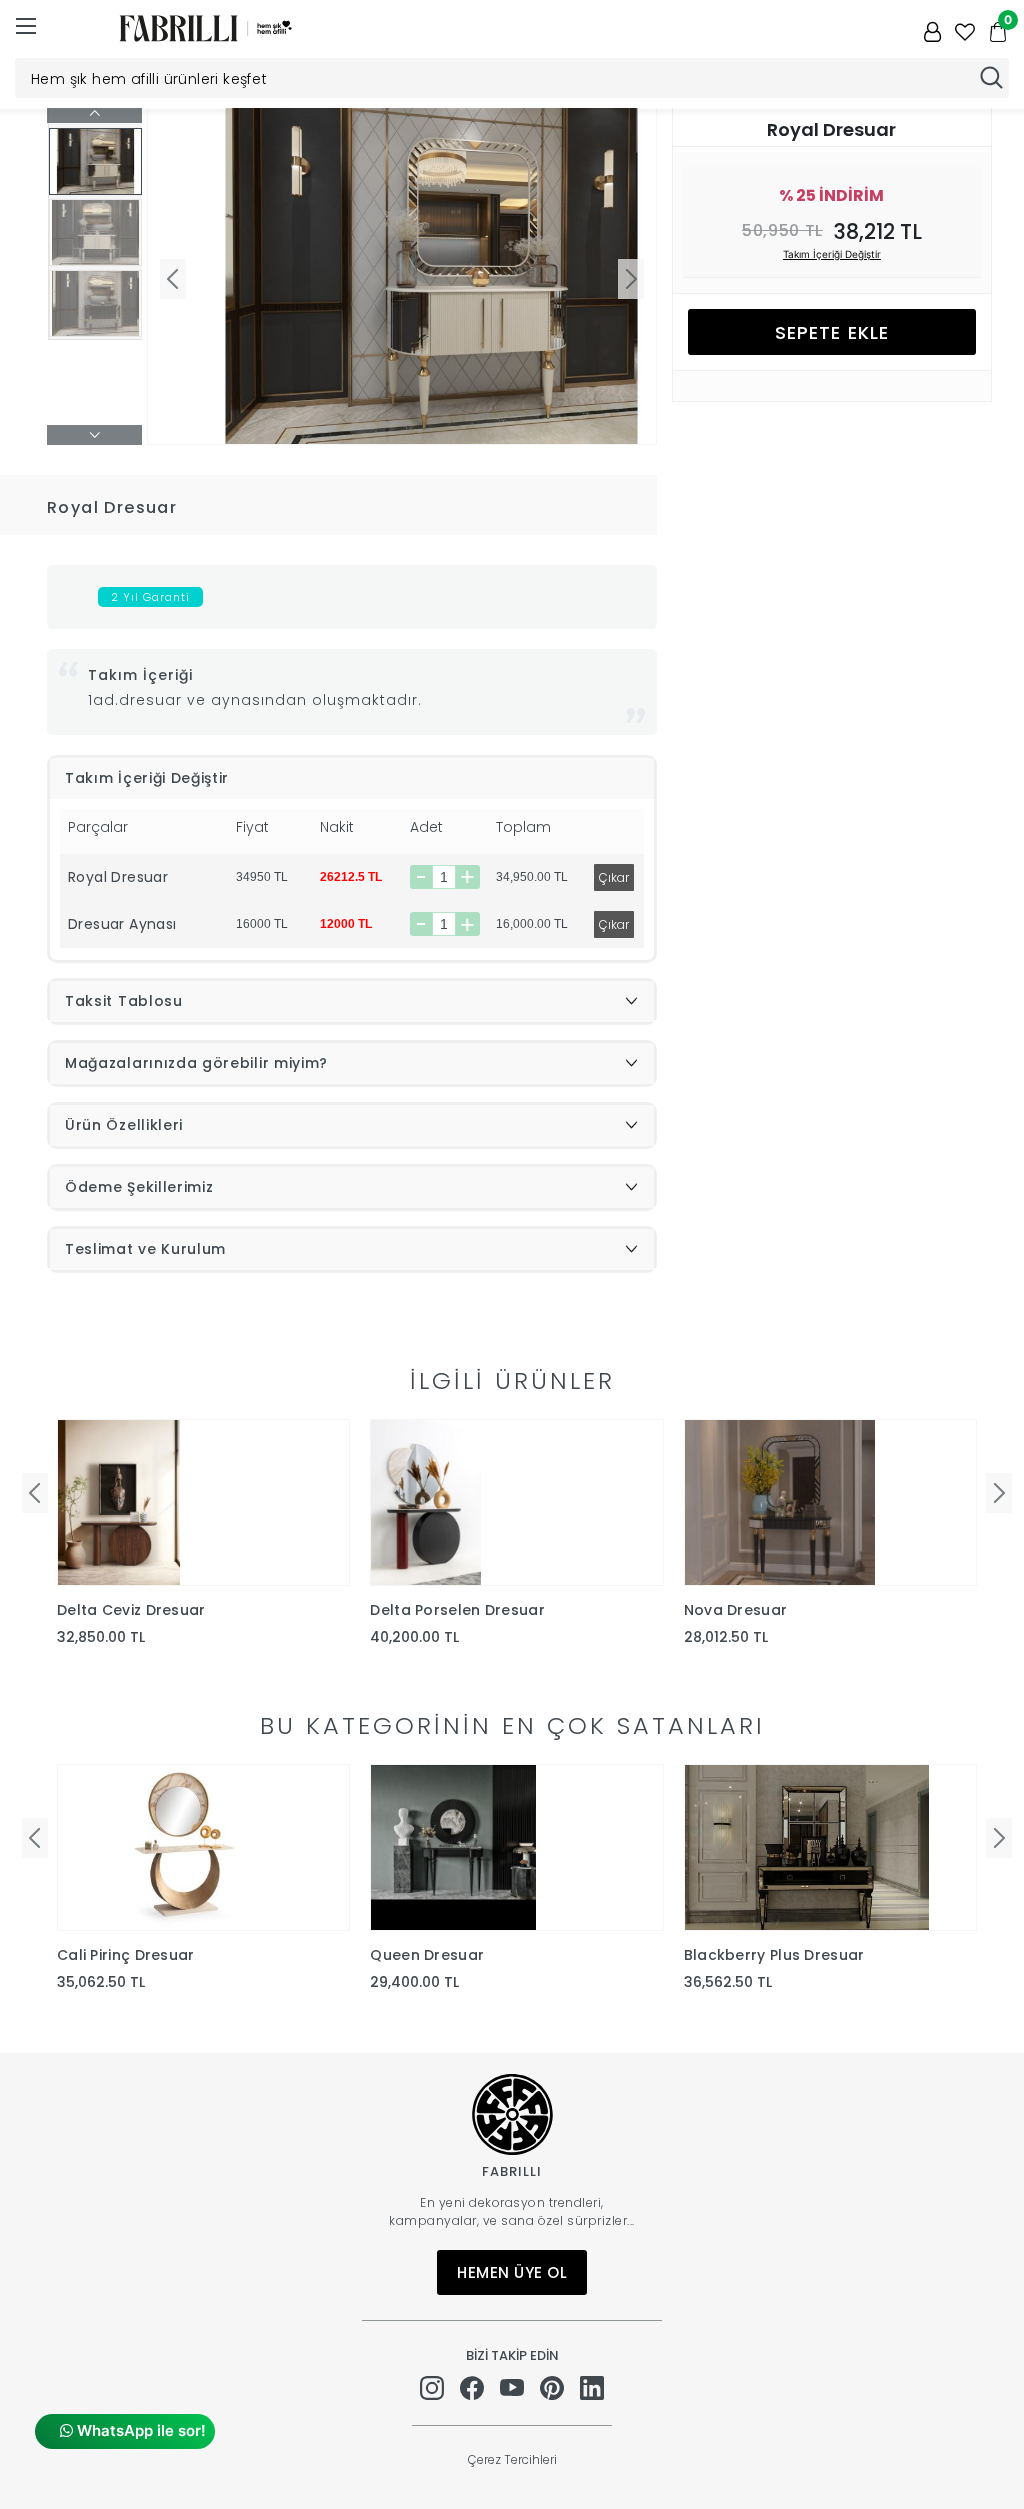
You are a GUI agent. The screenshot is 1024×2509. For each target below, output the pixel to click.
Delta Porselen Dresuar (457, 1610)
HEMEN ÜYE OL (512, 2272)
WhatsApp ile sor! (139, 2430)
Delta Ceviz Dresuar (131, 1610)
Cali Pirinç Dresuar (126, 1955)
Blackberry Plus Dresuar (774, 1955)
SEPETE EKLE (832, 332)
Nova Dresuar (736, 1610)
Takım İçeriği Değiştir (832, 254)
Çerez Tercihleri (512, 2459)
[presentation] (35, 1493)
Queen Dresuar (427, 1955)
